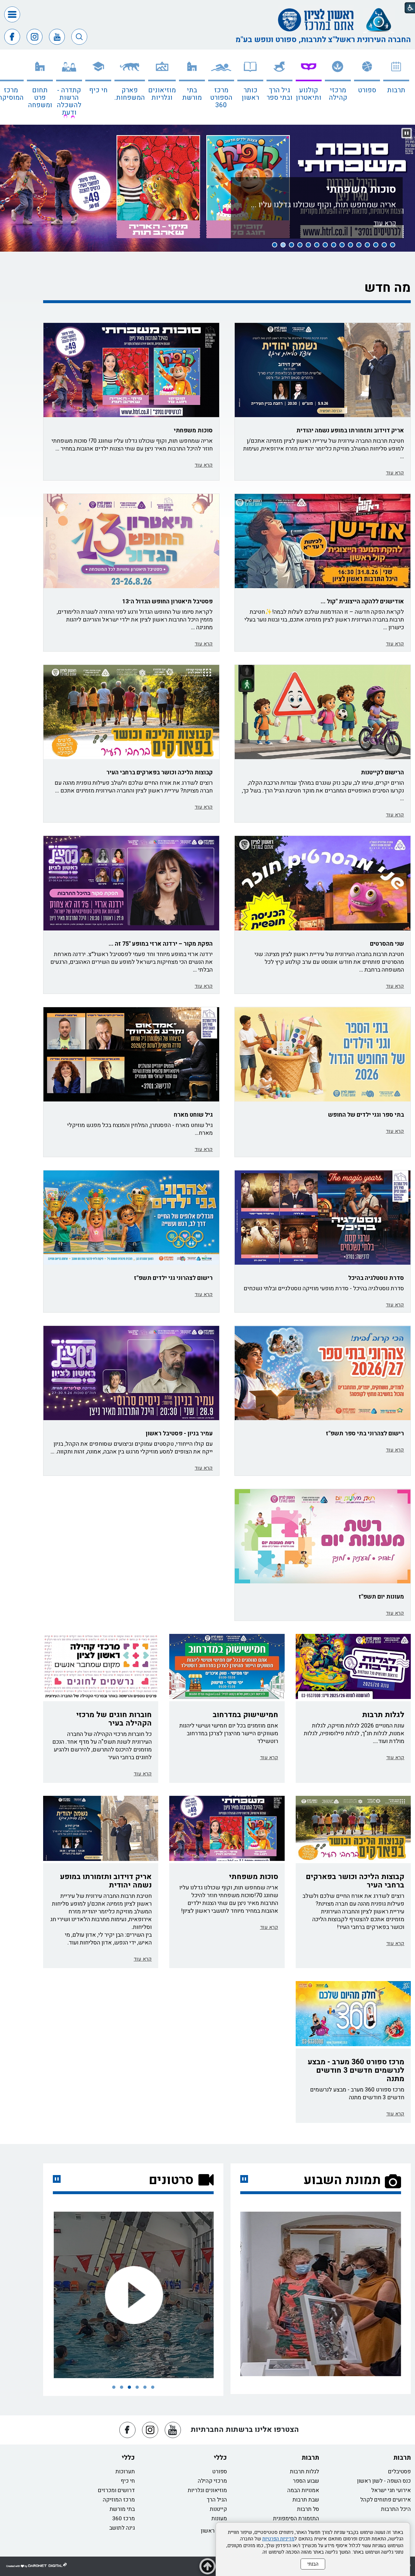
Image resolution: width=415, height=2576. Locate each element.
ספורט (367, 90)
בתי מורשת (192, 94)
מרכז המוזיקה (119, 2500)
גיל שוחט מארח (193, 1115)
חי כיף (98, 90)
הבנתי (313, 2564)
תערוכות (125, 2472)
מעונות (219, 2519)
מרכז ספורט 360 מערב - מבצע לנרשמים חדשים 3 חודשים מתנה (356, 2070)
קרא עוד (395, 473)
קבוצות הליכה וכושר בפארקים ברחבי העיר (160, 773)
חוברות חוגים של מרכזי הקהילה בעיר (114, 1719)
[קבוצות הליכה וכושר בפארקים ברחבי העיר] (131, 712)
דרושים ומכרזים (116, 2490)
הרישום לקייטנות (382, 773)
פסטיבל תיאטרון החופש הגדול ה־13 (167, 602)
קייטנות (218, 2509)
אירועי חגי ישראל (391, 2490)
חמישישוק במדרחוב (245, 1715)
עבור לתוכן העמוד (207, 6)
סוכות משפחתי (361, 214)
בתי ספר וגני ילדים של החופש (366, 1115)
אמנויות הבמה (303, 2490)
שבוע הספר (306, 2481)
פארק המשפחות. (130, 94)
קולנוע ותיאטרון (309, 94)
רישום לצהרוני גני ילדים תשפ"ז (173, 1278)
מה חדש (388, 288)
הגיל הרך (217, 2500)
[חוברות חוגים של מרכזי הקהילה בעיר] (101, 1666)
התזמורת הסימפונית (296, 2519)
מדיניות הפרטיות (278, 2539)
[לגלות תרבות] (353, 1666)
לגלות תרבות (383, 1715)
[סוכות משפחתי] (227, 1828)
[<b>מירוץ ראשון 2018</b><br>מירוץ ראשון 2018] (133, 2295)
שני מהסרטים (387, 944)
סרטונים (171, 2180)
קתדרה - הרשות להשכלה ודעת (69, 101)
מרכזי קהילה (338, 94)
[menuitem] (396, 89)
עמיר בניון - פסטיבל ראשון (179, 1434)
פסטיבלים (399, 2472)
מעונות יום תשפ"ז (381, 1597)
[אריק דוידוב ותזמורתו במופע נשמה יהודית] (101, 1828)
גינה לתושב (122, 2528)
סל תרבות (308, 2509)
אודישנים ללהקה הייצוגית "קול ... (362, 602)
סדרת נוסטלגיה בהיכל (376, 1278)
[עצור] (57, 2179)
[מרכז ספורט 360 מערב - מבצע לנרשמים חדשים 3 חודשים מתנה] (353, 2014)
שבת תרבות (306, 2500)
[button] (12, 14)
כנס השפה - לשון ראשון (384, 2481)
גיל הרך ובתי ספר (279, 94)
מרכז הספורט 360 (221, 98)
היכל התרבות (396, 2509)
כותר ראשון (250, 94)
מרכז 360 (124, 2519)
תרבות (396, 90)
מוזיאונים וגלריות (162, 94)
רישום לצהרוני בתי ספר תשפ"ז (365, 1434)
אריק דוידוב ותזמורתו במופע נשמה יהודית (350, 431)
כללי (220, 2458)
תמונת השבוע (342, 2180)
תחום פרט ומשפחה (40, 98)
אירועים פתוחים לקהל (385, 2500)
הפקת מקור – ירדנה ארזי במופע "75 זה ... (161, 944)
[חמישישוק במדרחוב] (227, 1666)
